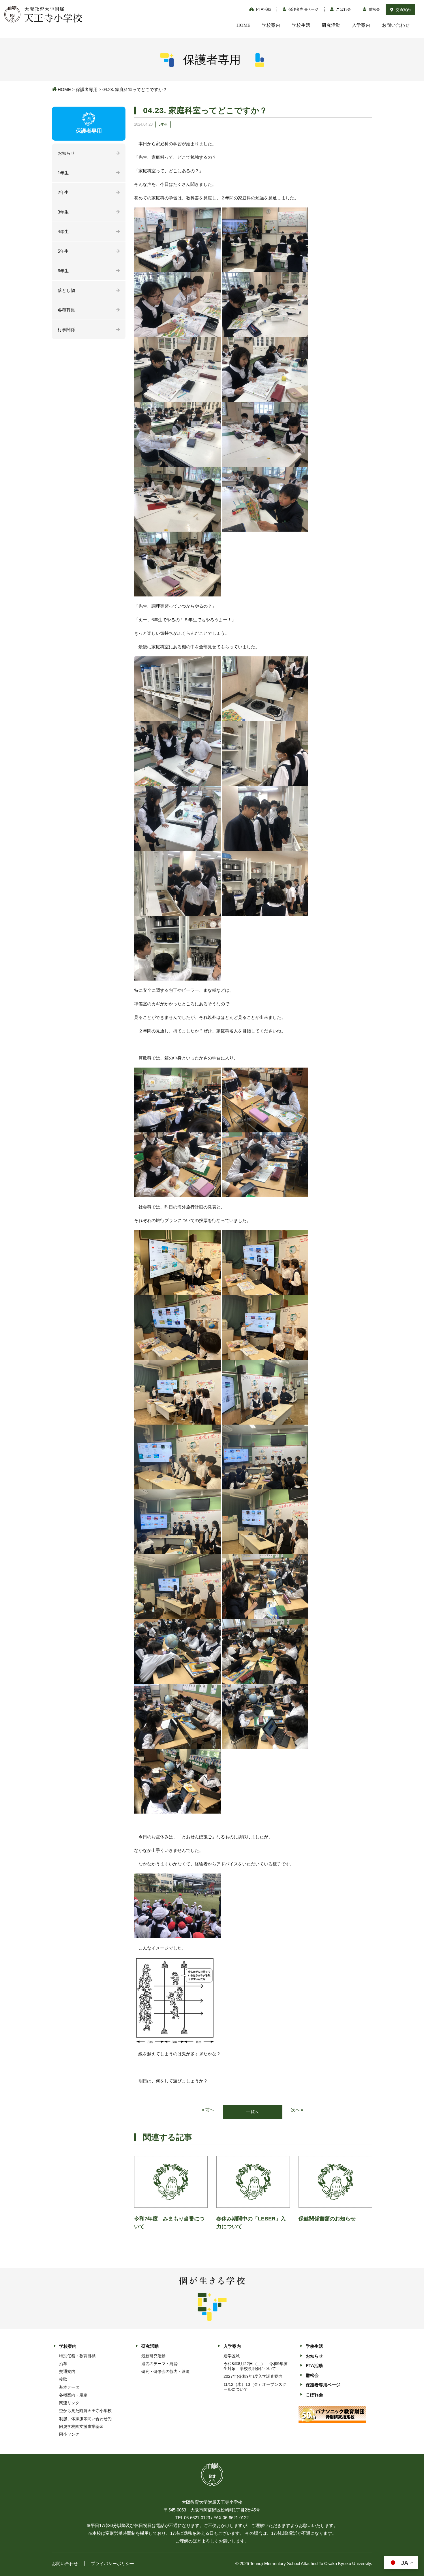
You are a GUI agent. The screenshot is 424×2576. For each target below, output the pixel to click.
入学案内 (361, 25)
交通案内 (403, 10)
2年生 (63, 192)
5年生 (63, 251)
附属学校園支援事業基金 (81, 2426)
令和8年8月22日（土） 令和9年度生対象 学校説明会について (256, 2366)
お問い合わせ (396, 25)
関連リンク (69, 2403)
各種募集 (66, 310)
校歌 (63, 2379)
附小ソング (69, 2434)
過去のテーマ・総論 (160, 2364)
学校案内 (271, 25)
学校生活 (301, 25)
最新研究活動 (153, 2356)
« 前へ (208, 2110)
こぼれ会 (343, 9)
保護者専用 (87, 89)
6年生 (63, 271)
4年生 (63, 232)
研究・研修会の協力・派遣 (166, 2371)
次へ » (297, 2110)
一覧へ (253, 2112)
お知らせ (66, 153)
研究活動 (331, 25)
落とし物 (66, 290)
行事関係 (66, 329)
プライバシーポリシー (112, 2563)
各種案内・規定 (73, 2395)
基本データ (69, 2387)
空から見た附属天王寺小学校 (85, 2411)
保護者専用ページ (303, 9)
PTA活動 (263, 9)
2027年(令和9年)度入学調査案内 (253, 2376)
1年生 (63, 173)
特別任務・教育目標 (77, 2356)
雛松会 (374, 9)
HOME (243, 25)
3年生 (63, 212)
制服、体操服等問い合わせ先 (85, 2419)
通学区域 (232, 2356)
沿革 (63, 2364)
